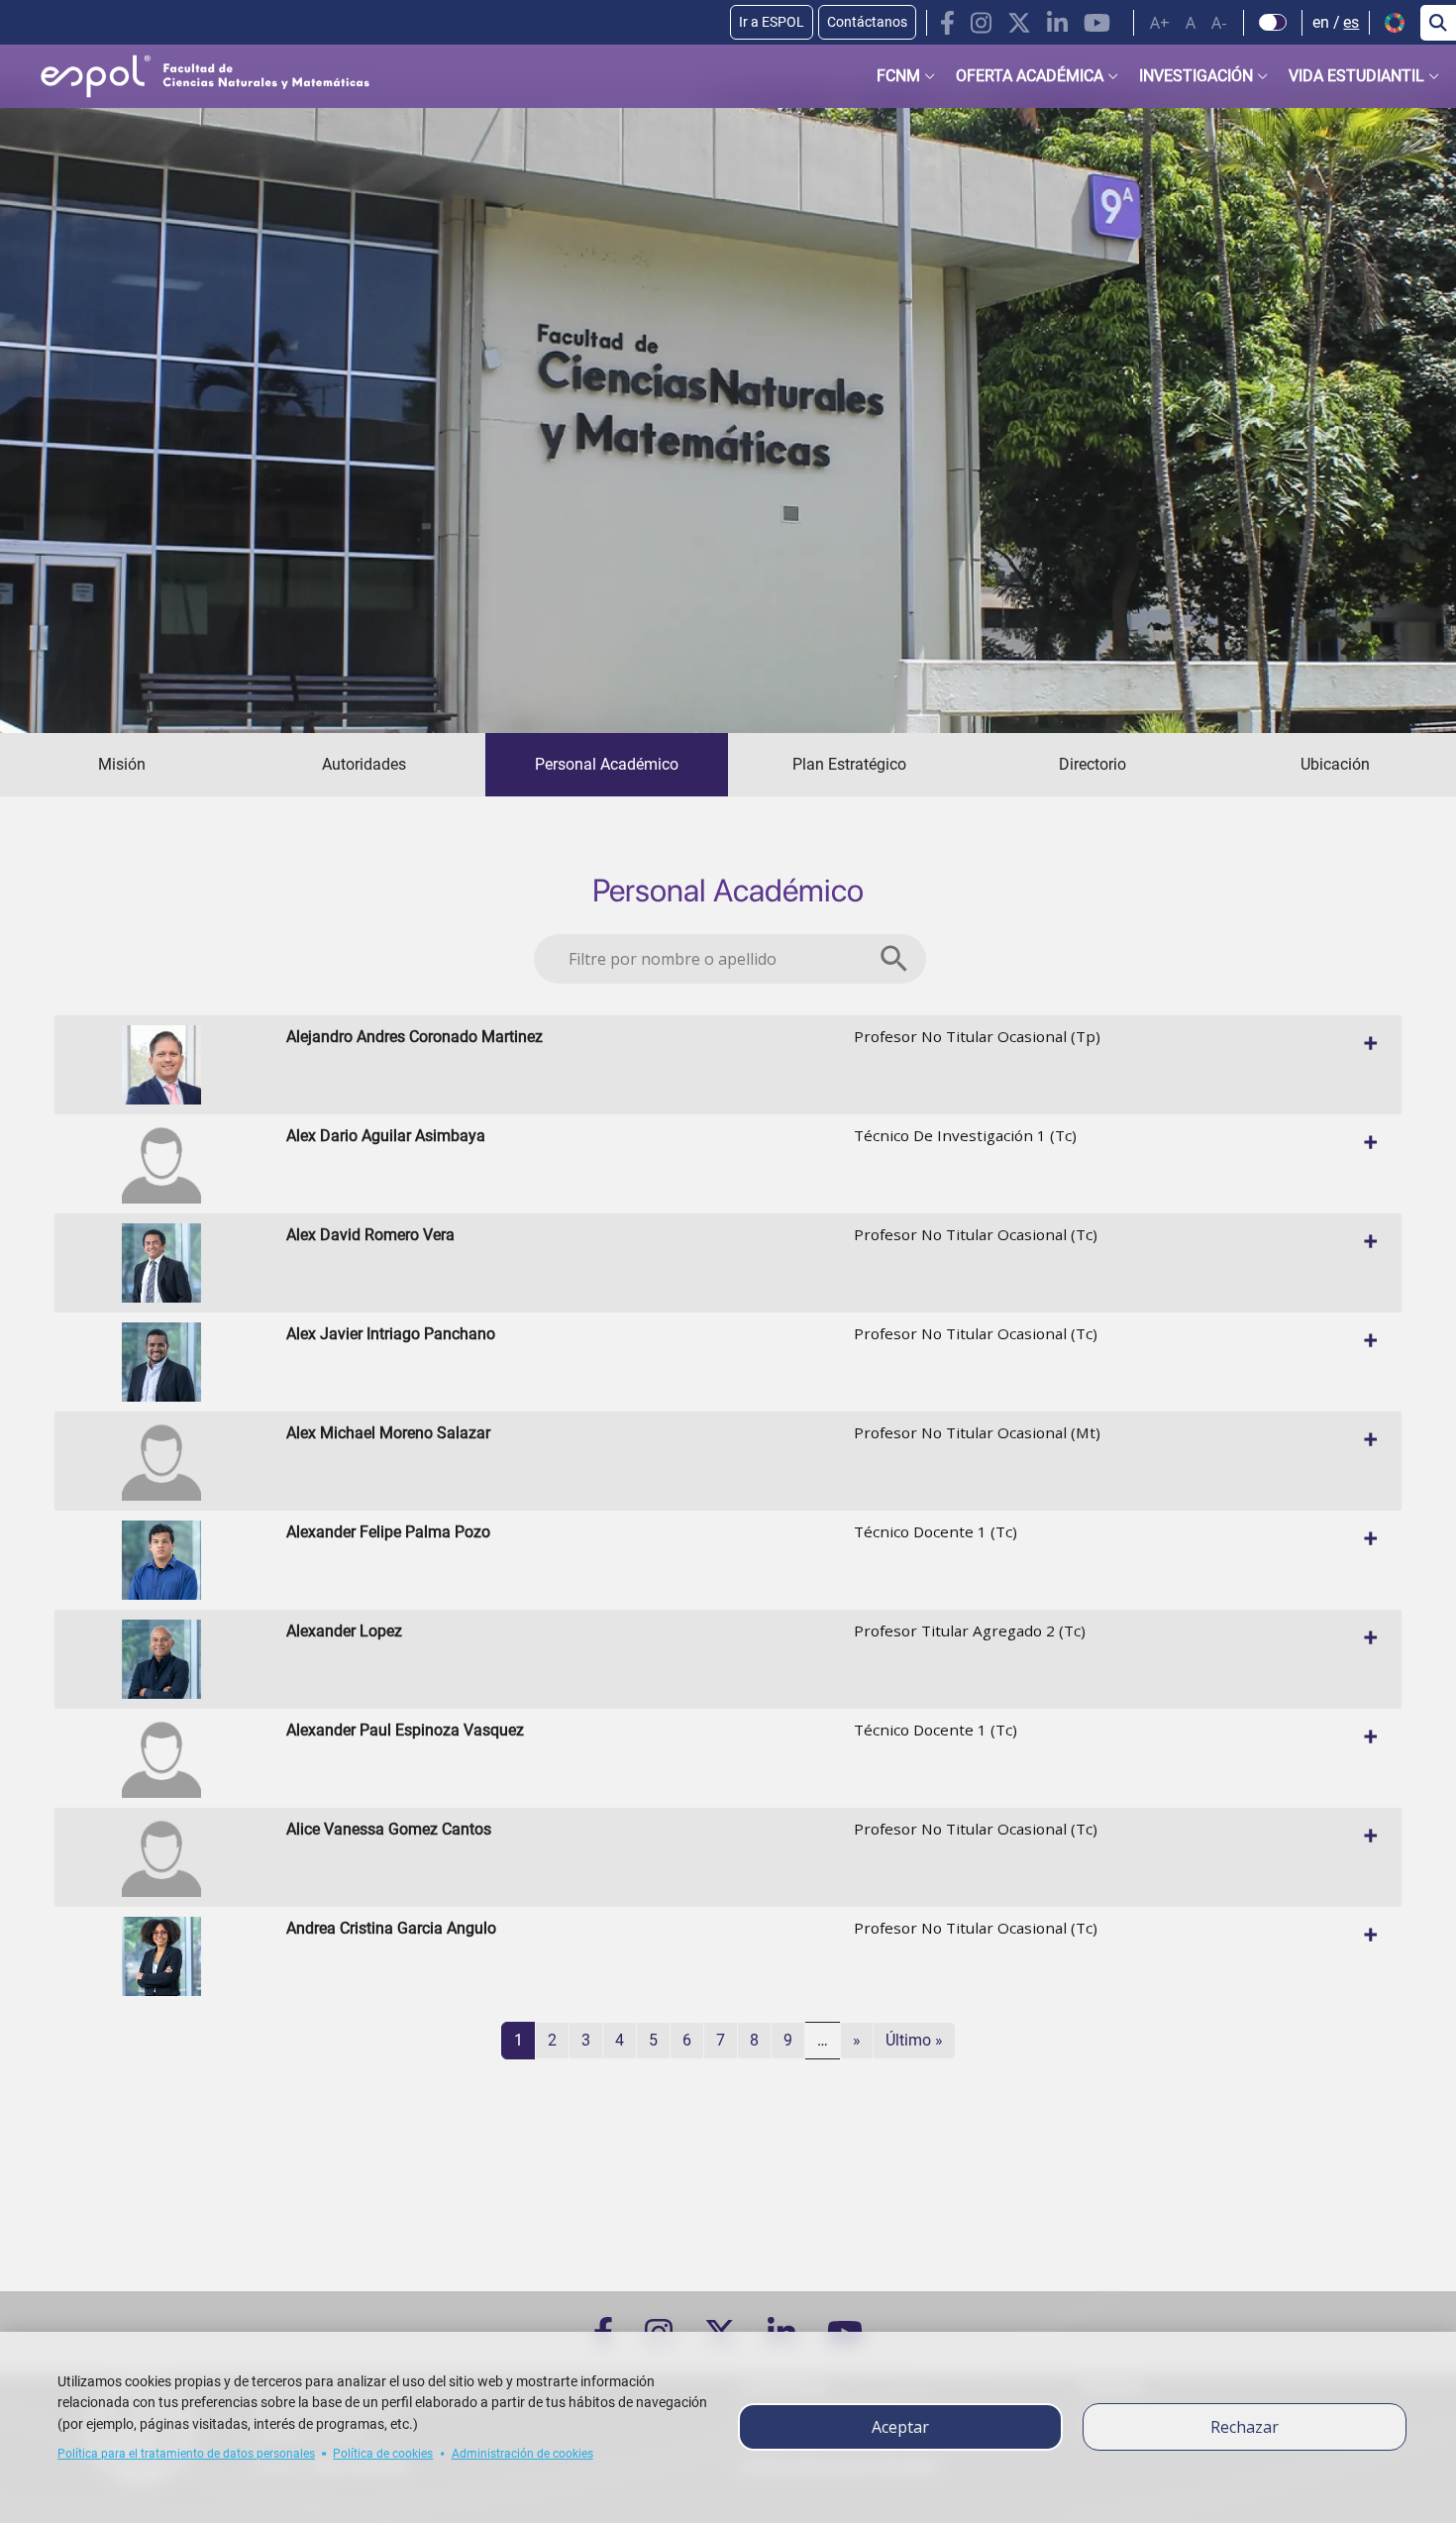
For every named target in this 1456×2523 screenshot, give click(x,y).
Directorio (1092, 764)
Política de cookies (383, 2454)
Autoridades (364, 764)
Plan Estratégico (849, 764)
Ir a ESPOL (772, 22)
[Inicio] (189, 76)
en (1321, 22)
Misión (122, 764)
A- (1219, 23)
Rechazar (1245, 2427)
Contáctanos (867, 22)
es (1351, 22)
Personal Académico (607, 764)
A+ (1160, 23)
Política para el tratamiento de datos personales (186, 2454)
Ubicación (1335, 764)
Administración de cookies (522, 2454)
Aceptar (900, 2427)
